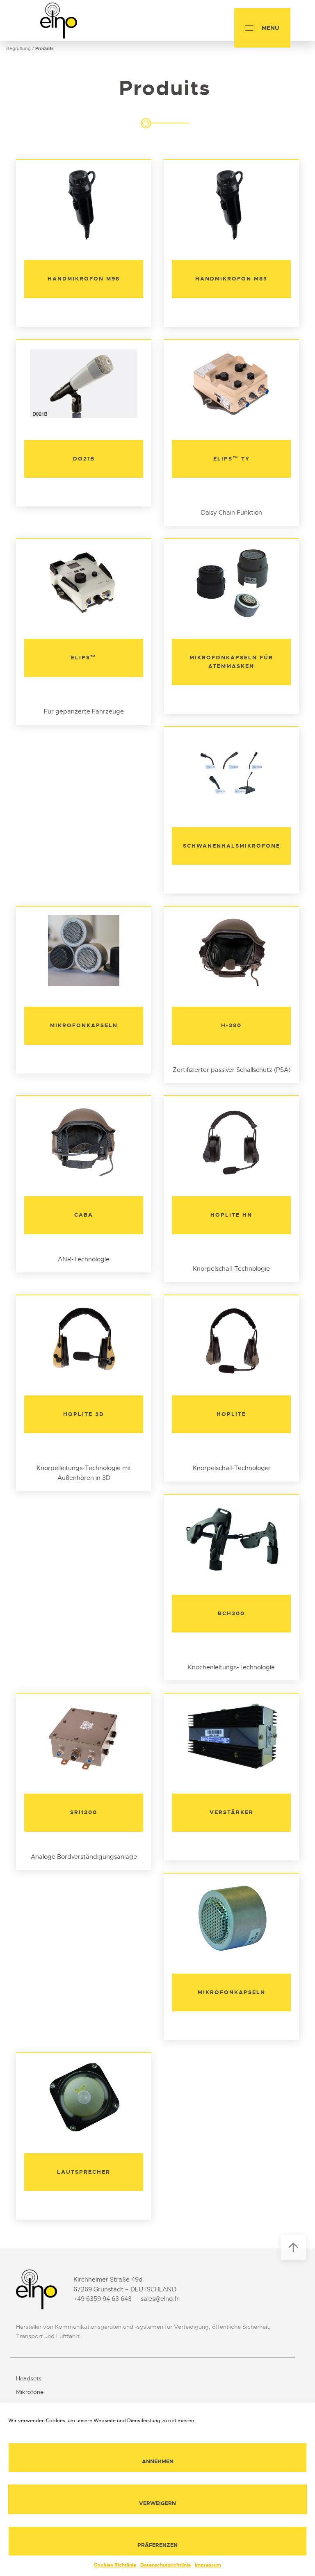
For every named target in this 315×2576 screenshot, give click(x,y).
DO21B (84, 459)
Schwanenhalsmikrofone (232, 846)
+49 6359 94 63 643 (103, 2299)
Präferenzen (157, 2545)
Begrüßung (18, 48)
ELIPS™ (84, 658)
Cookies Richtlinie (115, 2565)
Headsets (29, 2378)
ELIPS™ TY (232, 459)
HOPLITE (231, 1414)
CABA (84, 1215)
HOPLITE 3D (84, 1414)
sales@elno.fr (160, 2299)
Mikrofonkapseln (84, 1025)
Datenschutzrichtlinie (165, 2565)
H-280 (231, 1025)
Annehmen (158, 2461)
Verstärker (232, 1812)
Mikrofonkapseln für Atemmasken (231, 662)
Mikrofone (30, 2392)
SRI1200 (84, 1812)
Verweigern (157, 2503)
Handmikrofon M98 (84, 279)
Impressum (208, 2565)
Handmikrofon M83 (231, 279)
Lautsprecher (84, 2172)
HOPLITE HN (231, 1215)
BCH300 (231, 1613)
